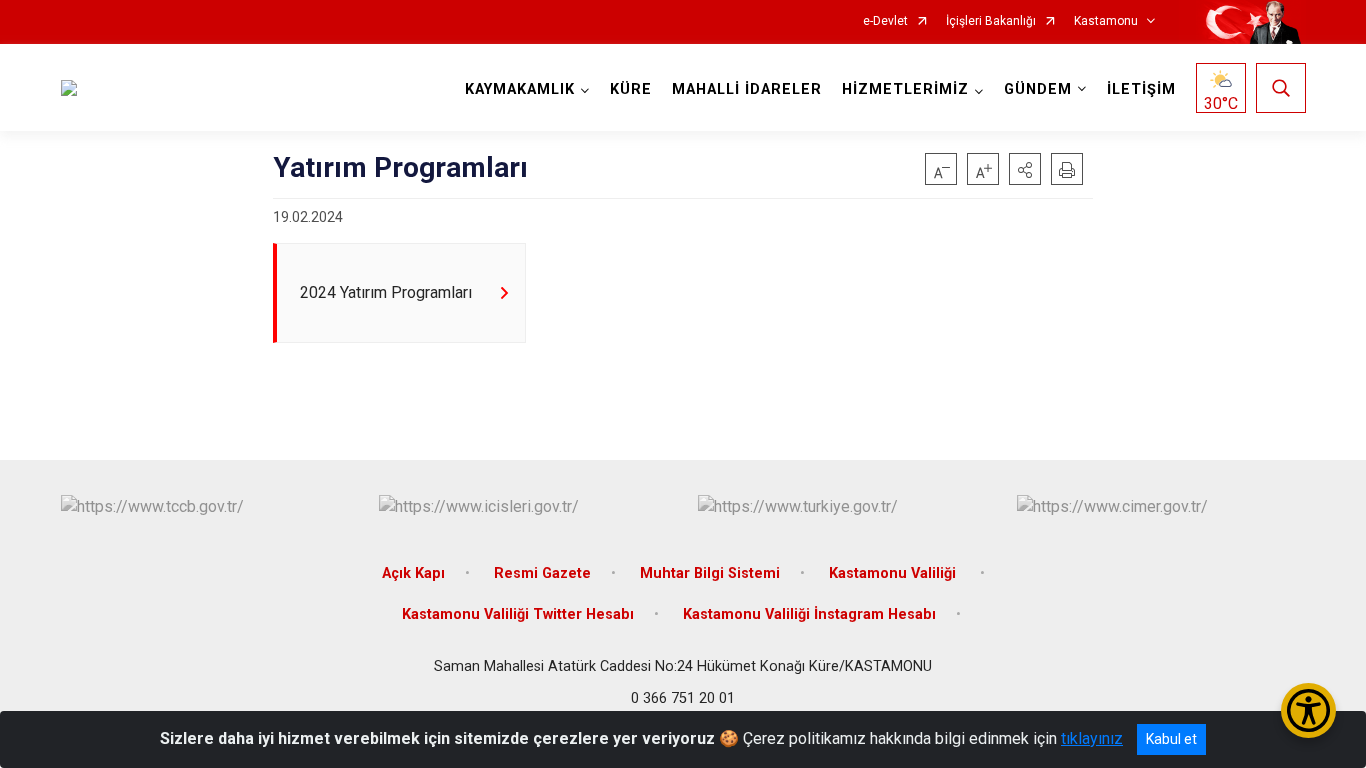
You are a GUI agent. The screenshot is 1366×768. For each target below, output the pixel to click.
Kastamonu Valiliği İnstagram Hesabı (809, 614)
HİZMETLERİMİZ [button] (905, 89)
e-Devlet (885, 21)
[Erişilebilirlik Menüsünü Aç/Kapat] (1308, 710)
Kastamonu (1106, 21)
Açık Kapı (413, 573)
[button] (1025, 169)
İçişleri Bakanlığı (991, 21)
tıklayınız (1092, 738)
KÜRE (631, 89)
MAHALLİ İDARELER (747, 89)
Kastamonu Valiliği (894, 573)
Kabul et (1171, 739)
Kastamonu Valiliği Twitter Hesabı (518, 614)
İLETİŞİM (1141, 89)
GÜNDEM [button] (1038, 89)
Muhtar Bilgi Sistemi (710, 573)
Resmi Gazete (542, 573)
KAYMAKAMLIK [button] (520, 89)
